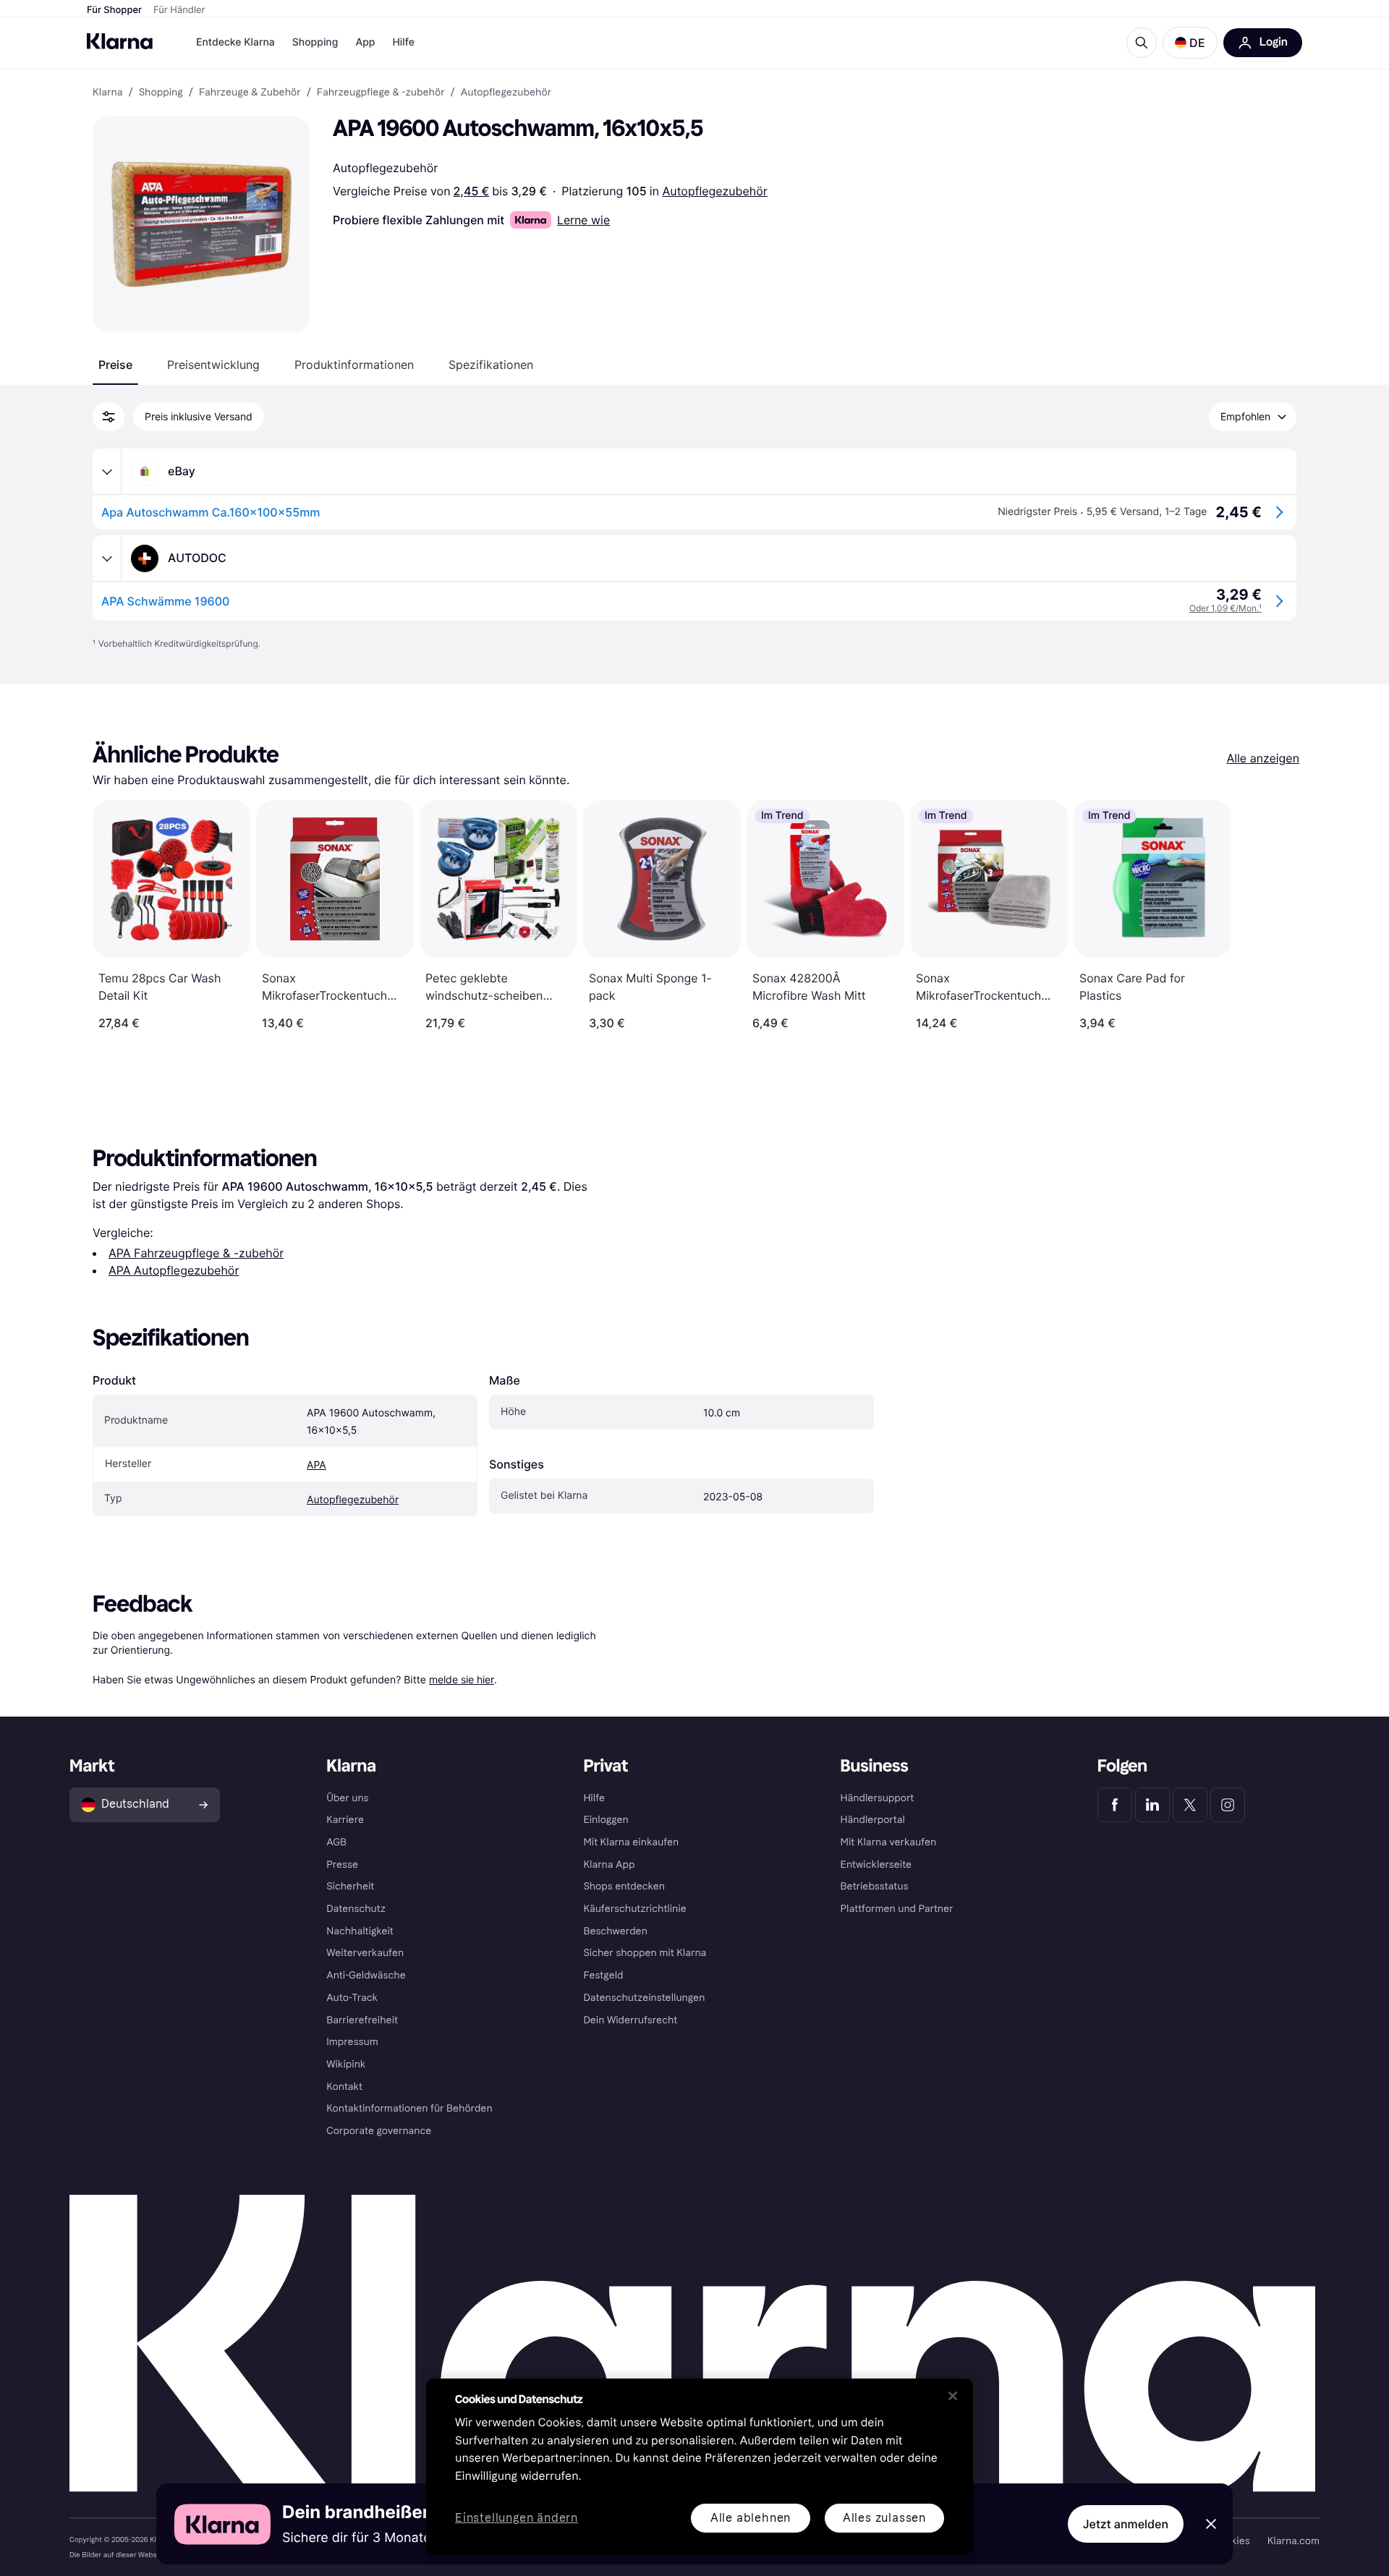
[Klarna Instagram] (1228, 1805)
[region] (700, 2466)
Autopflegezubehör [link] (506, 93)
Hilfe (403, 42)
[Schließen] (953, 2396)
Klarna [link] (107, 93)
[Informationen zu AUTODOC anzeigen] (107, 558)
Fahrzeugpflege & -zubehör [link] (381, 93)
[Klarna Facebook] (1115, 1805)
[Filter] (109, 417)
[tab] (115, 365)
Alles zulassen (884, 2518)
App (365, 42)
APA (317, 1465)
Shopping (315, 42)
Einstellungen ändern (517, 2518)
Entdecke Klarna (235, 42)
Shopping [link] (161, 93)
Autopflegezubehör (715, 191)
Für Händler (179, 10)
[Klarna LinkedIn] (1152, 1805)
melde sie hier (462, 1679)
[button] (1190, 43)
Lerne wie (583, 220)
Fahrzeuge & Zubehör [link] (250, 93)
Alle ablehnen (751, 2518)
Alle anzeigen (1263, 758)
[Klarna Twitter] (1190, 1805)
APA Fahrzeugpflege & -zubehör (196, 1253)
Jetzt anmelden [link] (1126, 2524)
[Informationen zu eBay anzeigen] (107, 472)
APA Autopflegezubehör (174, 1270)
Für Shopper (114, 10)
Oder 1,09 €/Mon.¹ (1226, 608)
